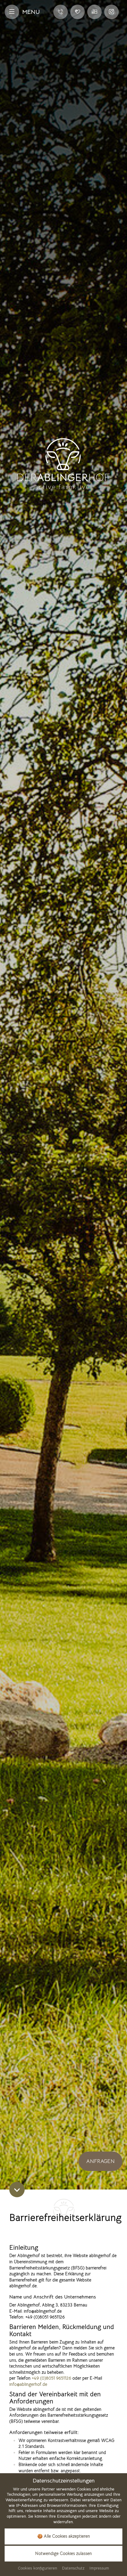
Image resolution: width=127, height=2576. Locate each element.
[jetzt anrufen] (61, 12)
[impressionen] (94, 12)
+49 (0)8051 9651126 (51, 2378)
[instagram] (111, 12)
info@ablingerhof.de (28, 2384)
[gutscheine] (78, 12)
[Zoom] (63, 1095)
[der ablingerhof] (63, 463)
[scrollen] (17, 2190)
